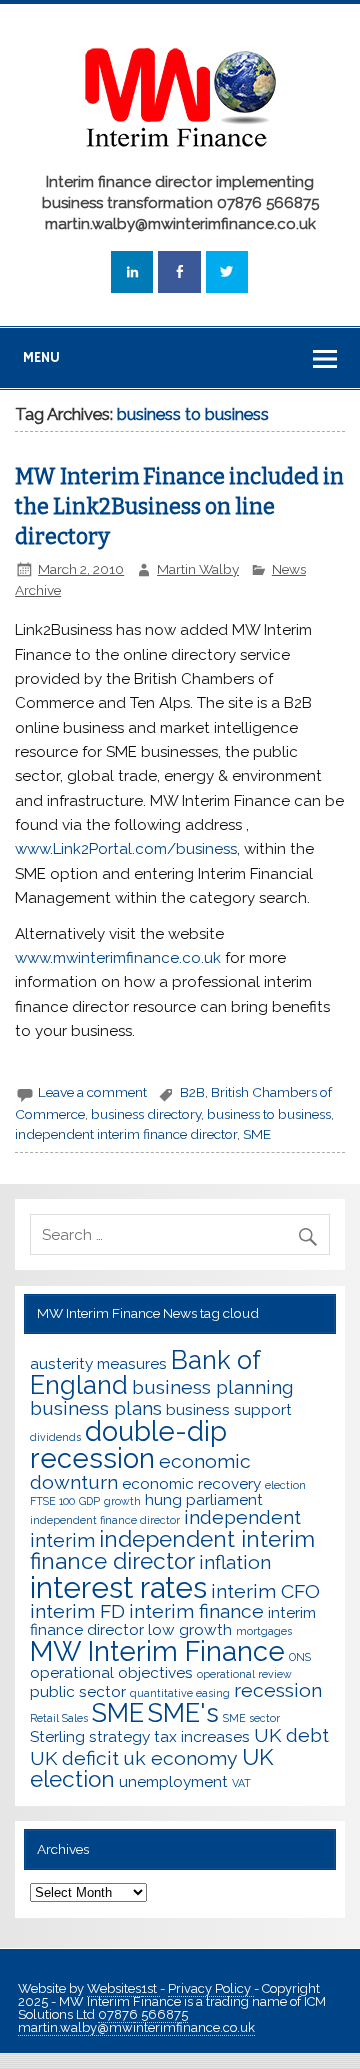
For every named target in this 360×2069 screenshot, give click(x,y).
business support (229, 1409)
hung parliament (204, 1499)
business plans (96, 1408)
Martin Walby (198, 569)
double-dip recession (128, 1444)
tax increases (202, 1736)
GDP (89, 1501)
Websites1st (123, 1988)
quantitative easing (180, 1693)
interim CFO (265, 1591)
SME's (183, 1713)
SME (257, 1134)
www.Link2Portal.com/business (126, 849)
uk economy (180, 1758)
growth (122, 1501)
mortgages (264, 1631)
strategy (119, 1736)
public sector (78, 1691)
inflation (235, 1562)
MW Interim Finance (157, 1651)
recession (278, 1690)
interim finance (196, 1611)
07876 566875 (143, 2014)
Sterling (57, 1736)
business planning (213, 1387)
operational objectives (111, 1672)
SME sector (251, 1718)
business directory (146, 1114)
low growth (190, 1629)
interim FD (77, 1611)
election (285, 1485)
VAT (241, 1783)
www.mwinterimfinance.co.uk (118, 958)
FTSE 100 (52, 1501)
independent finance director (105, 1520)
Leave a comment (92, 1092)
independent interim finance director (126, 1134)
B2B (192, 1092)
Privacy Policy (211, 1988)
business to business (269, 1114)
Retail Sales (59, 1718)
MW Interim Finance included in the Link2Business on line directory (179, 507)
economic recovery (191, 1483)
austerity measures (98, 1363)
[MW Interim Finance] (180, 157)
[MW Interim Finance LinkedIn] (132, 272)
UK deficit (74, 1758)
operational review (244, 1674)
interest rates (118, 1587)
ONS (300, 1657)
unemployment (173, 1781)
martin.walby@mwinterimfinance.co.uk (136, 2027)
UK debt (291, 1735)
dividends (55, 1437)
